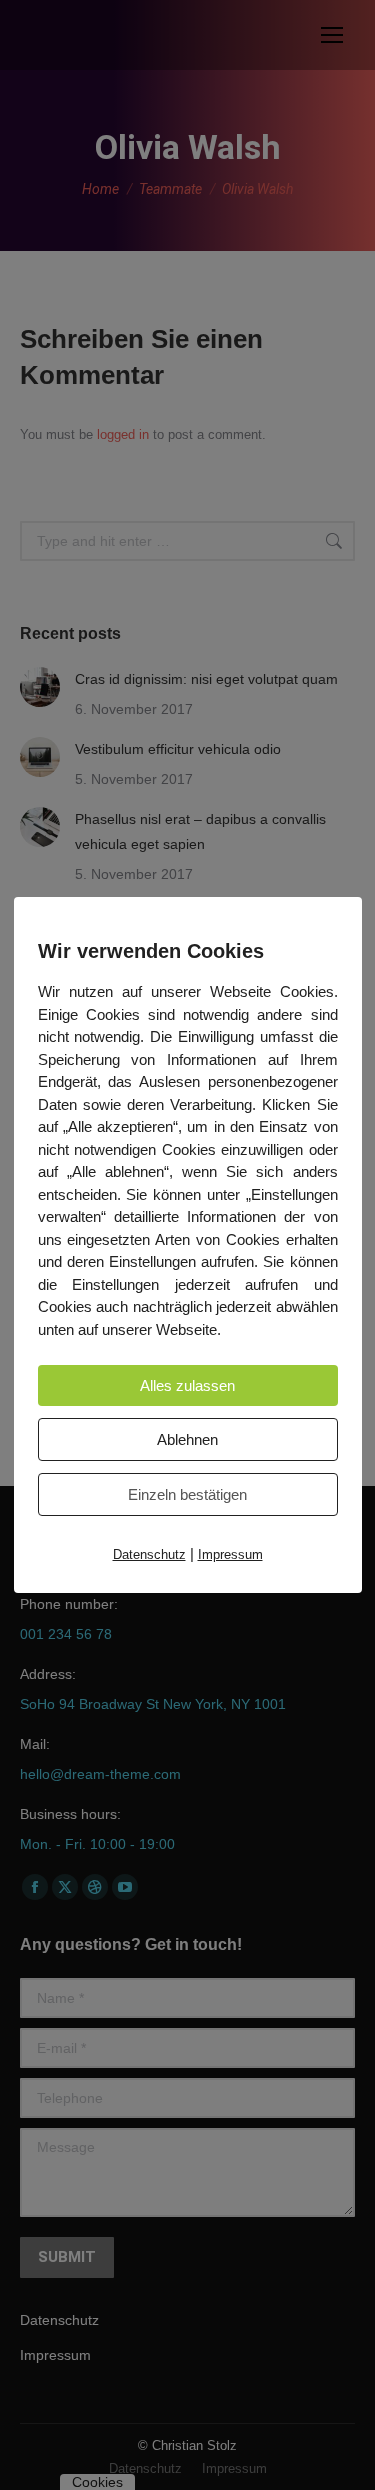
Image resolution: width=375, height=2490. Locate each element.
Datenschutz (149, 1554)
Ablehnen (187, 1439)
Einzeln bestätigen (187, 1494)
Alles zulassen (187, 1385)
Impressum (230, 1554)
